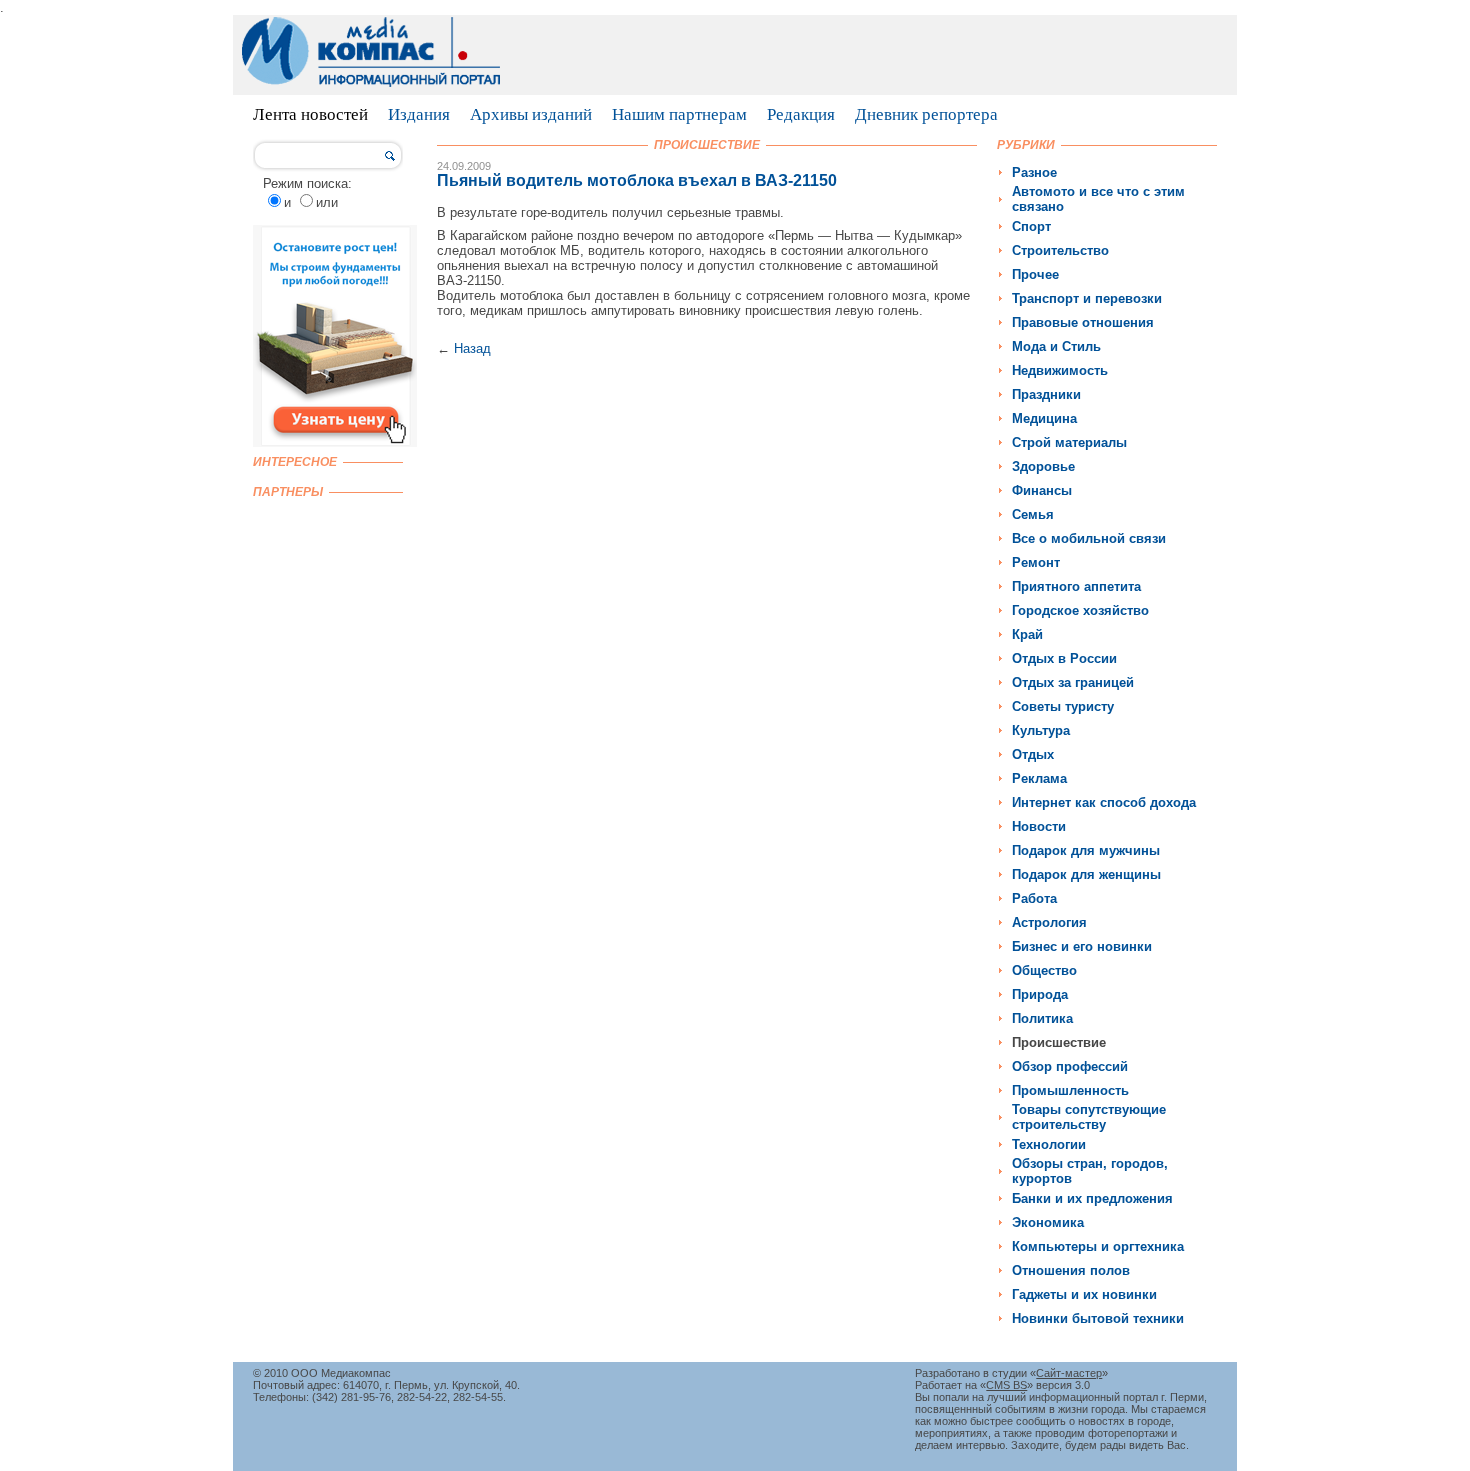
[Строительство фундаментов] (335, 442)
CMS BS (1006, 1385)
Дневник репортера (926, 114)
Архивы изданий (531, 114)
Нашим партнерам (679, 114)
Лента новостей (310, 114)
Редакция (801, 114)
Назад (472, 348)
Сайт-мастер (1069, 1373)
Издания (419, 114)
